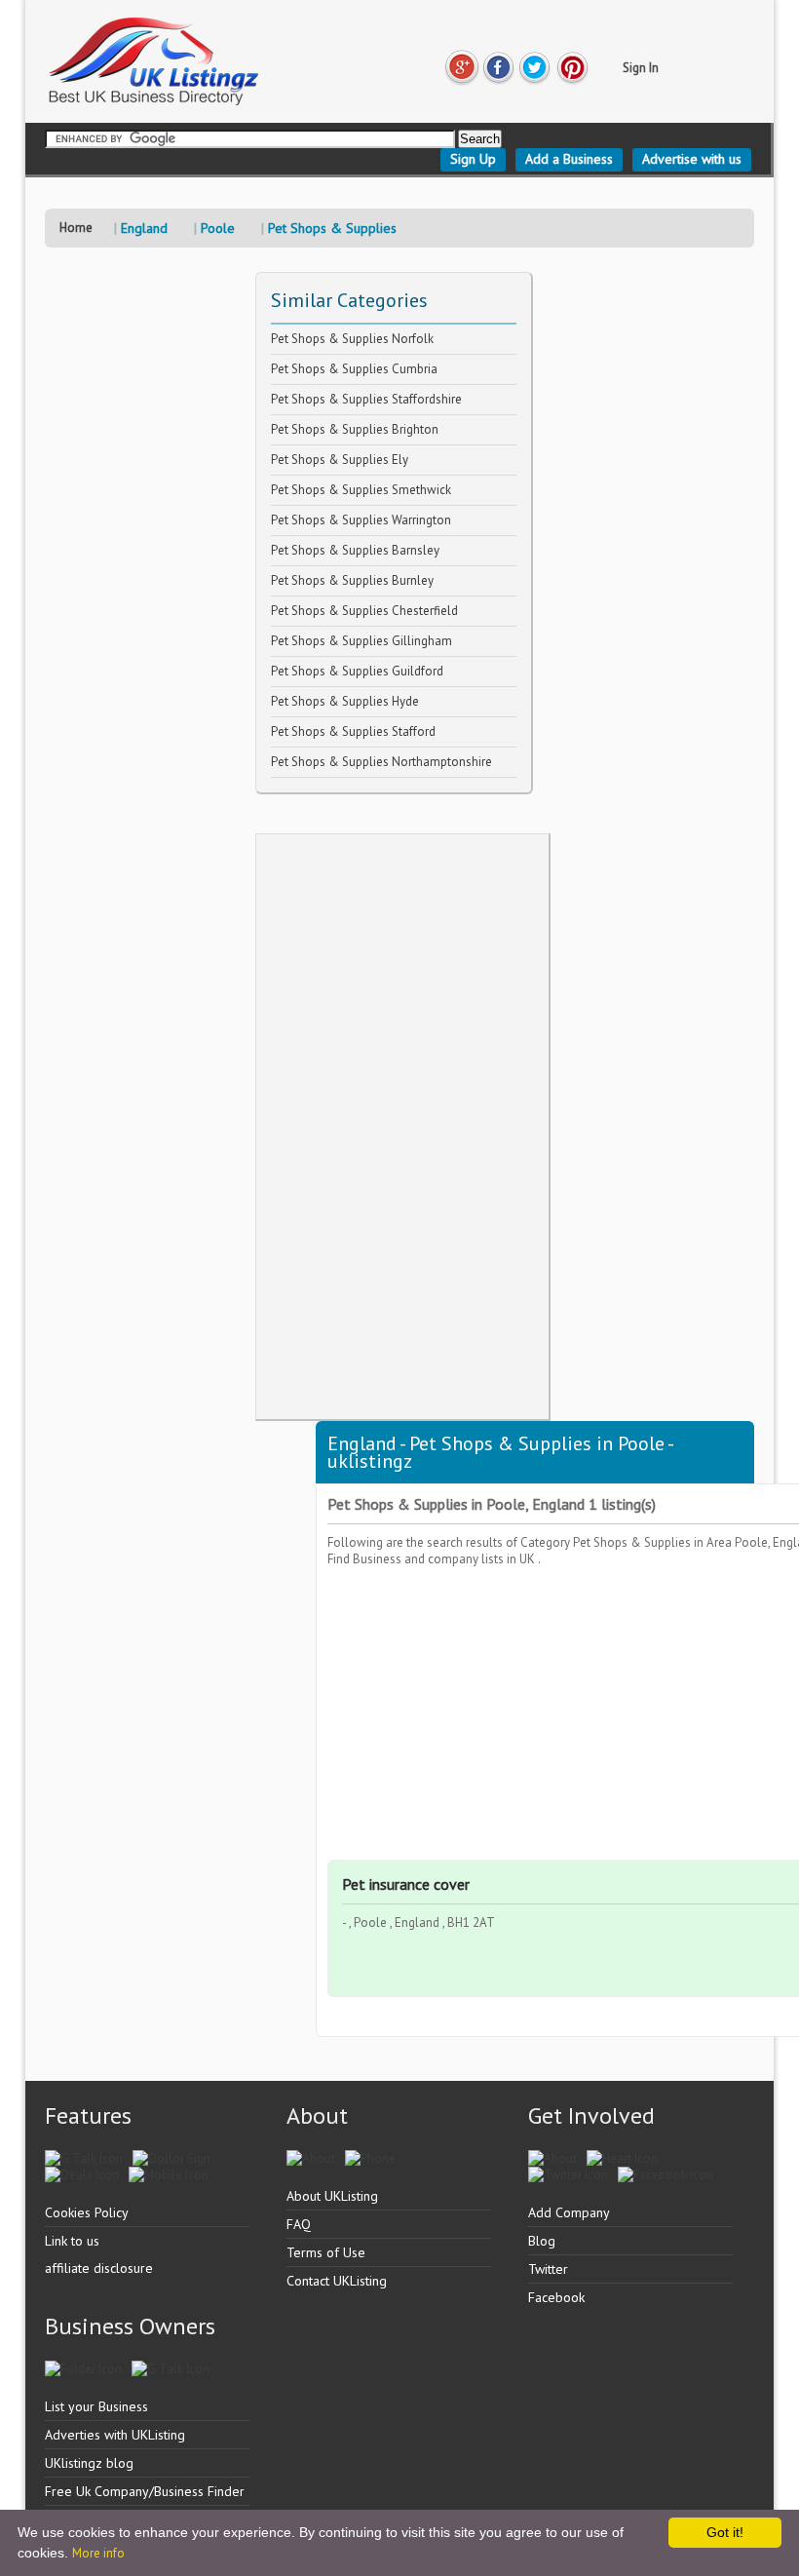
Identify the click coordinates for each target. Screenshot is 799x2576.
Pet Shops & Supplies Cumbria (354, 369)
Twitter (548, 2269)
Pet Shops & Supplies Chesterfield (364, 611)
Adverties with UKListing (115, 2435)
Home (76, 228)
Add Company (569, 2212)
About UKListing (332, 2196)
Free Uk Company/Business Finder (145, 2491)
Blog (542, 2241)
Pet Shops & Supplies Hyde (345, 701)
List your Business (96, 2406)
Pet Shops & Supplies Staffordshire (366, 399)
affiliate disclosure (99, 2268)
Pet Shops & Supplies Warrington (361, 520)
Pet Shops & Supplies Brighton (355, 429)
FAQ (299, 2224)
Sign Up (473, 159)
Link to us (72, 2241)
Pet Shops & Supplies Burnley (352, 580)
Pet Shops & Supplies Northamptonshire (381, 762)
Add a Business (569, 159)
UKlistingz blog (89, 2463)
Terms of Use (326, 2252)
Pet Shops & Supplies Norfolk (352, 339)
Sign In (641, 68)
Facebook (556, 2297)
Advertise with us (692, 159)
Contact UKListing (337, 2281)
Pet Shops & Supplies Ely (340, 460)
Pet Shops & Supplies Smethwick (361, 490)
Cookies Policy (87, 2212)
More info (98, 2553)
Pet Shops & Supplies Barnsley (355, 550)
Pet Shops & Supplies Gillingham (361, 641)
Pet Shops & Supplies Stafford (353, 731)
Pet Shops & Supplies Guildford (357, 671)
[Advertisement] (402, 1127)
